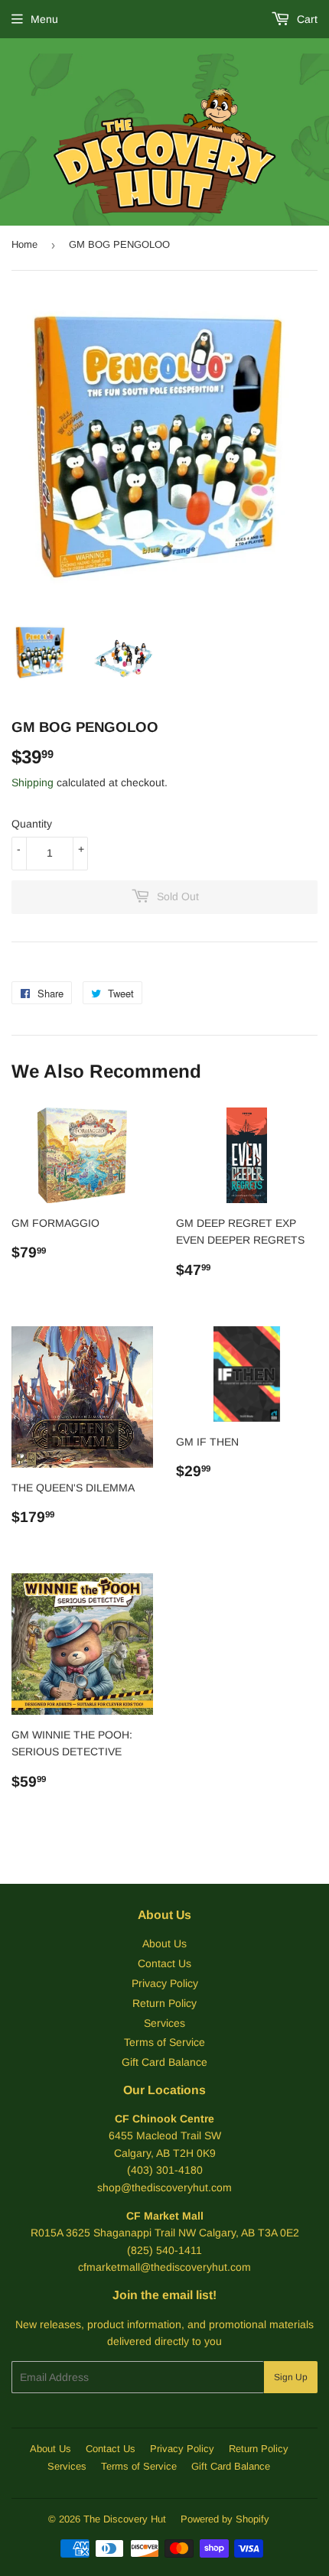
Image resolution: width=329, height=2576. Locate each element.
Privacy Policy (165, 1983)
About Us (164, 1943)
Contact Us (164, 1963)
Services (164, 2023)
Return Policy (164, 2003)
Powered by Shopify (225, 2519)
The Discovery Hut (125, 2519)
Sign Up (291, 2377)
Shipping (33, 782)
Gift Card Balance (164, 2062)
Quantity (32, 824)
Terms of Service (164, 2042)
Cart (306, 19)
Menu (44, 19)
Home (24, 244)
